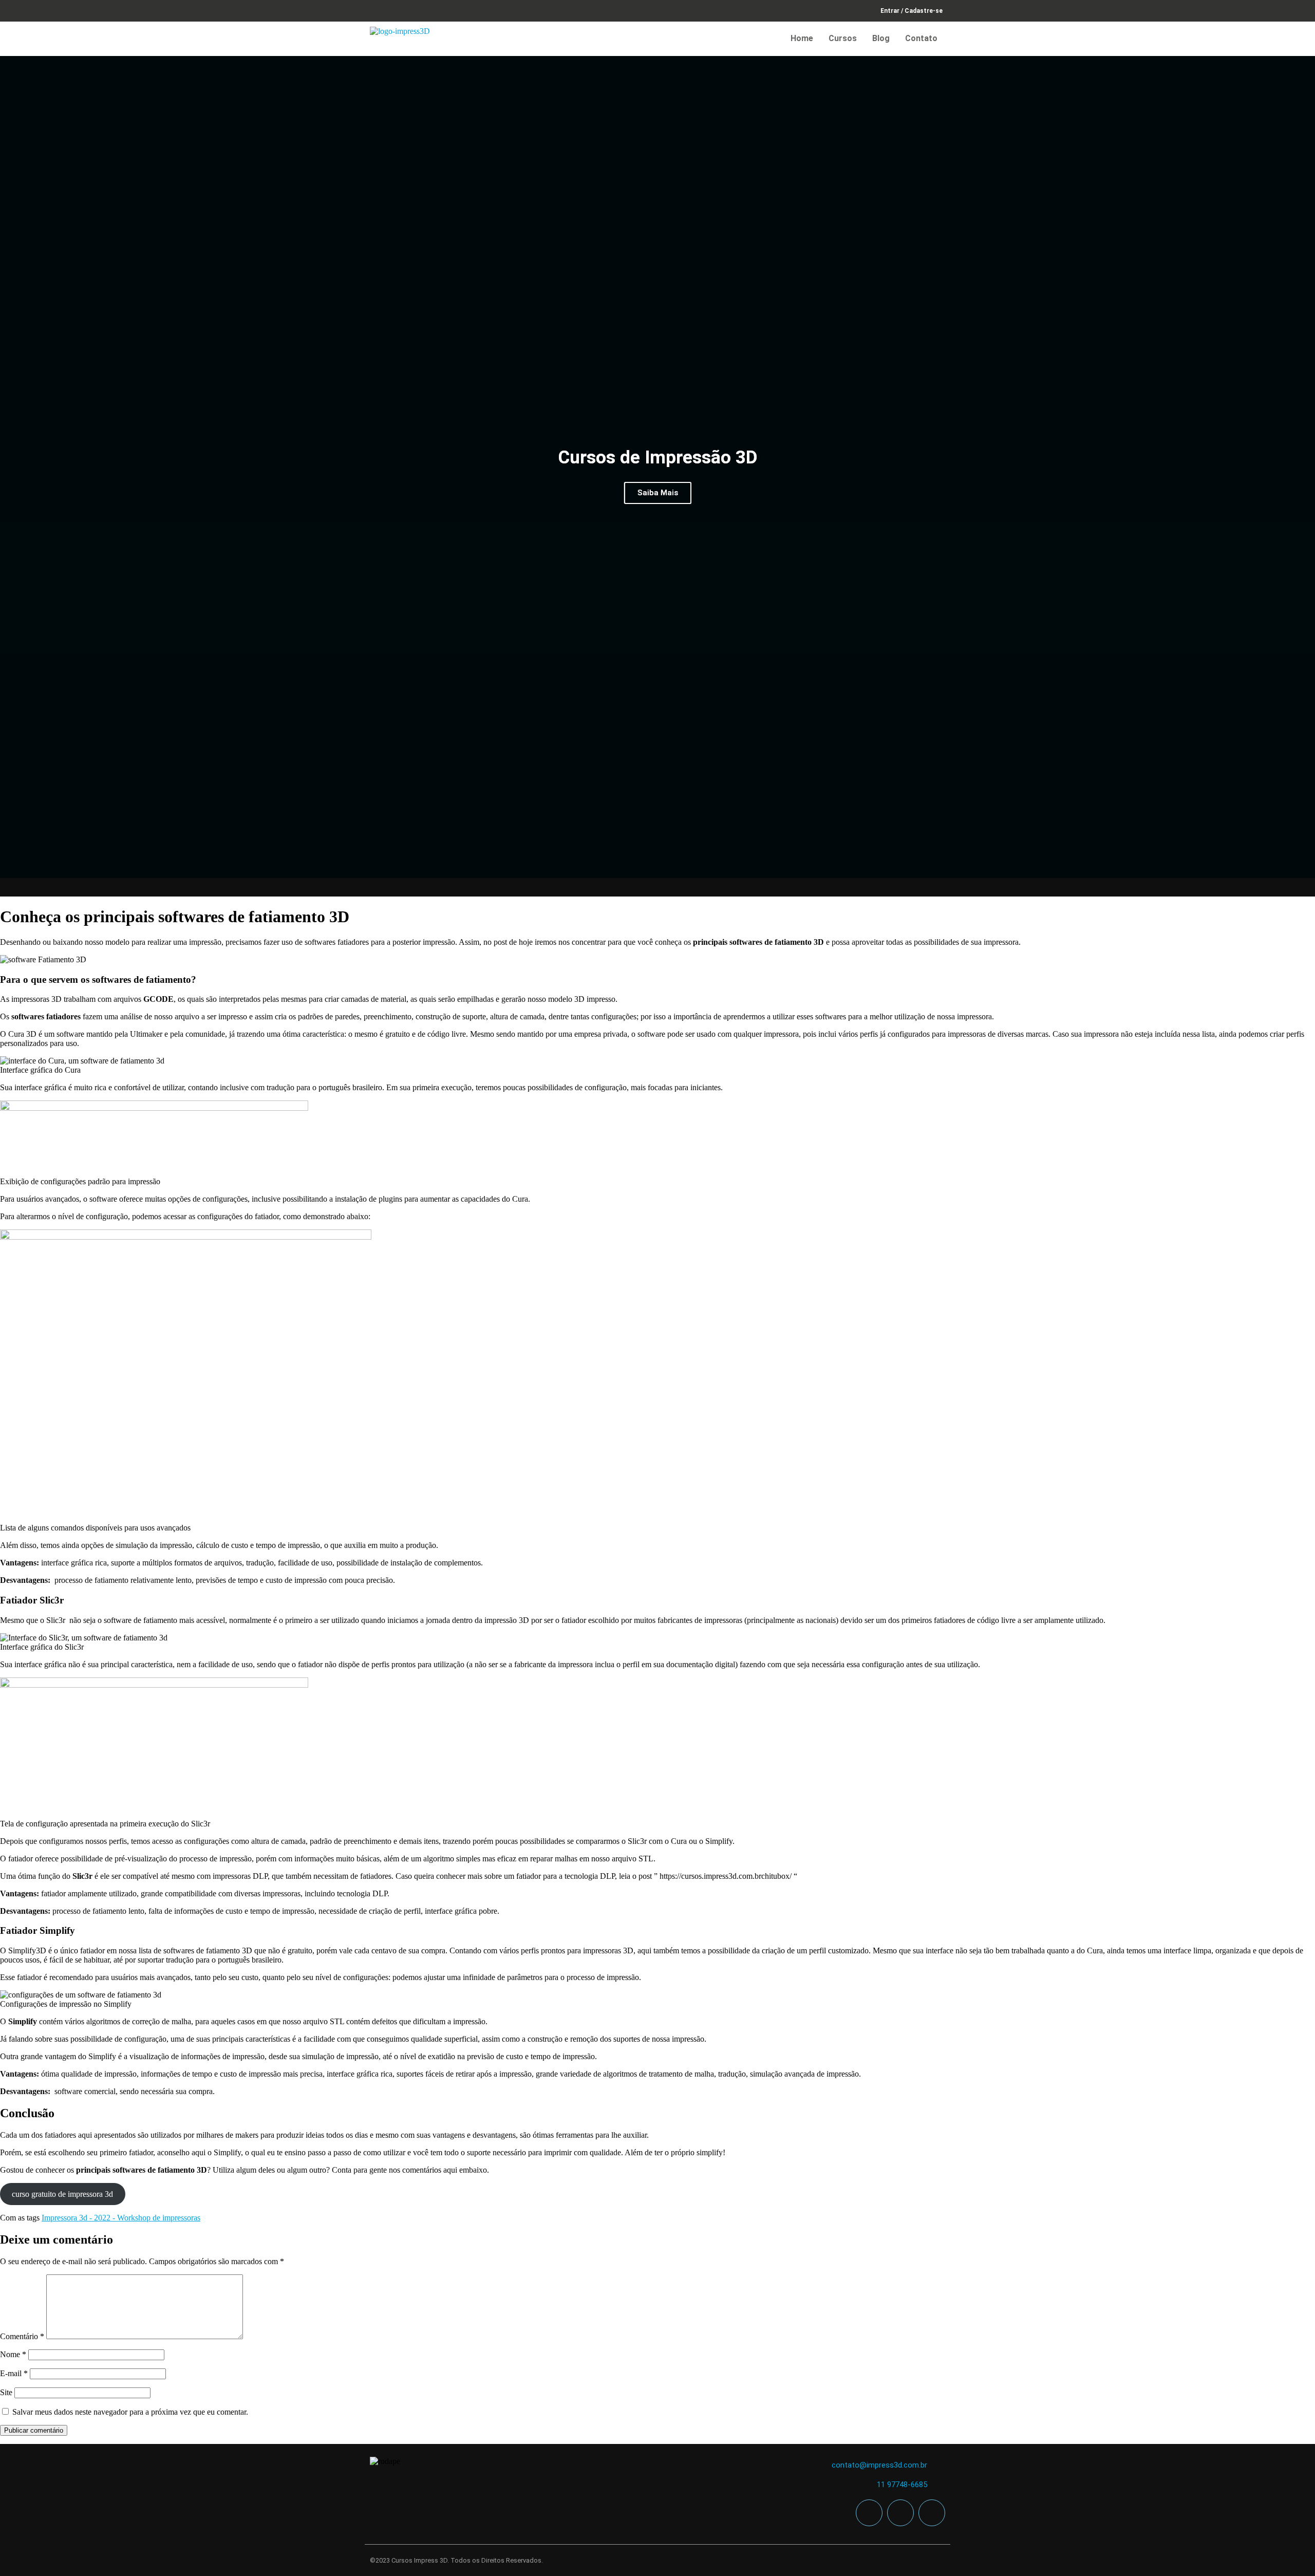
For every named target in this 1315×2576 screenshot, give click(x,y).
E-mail (14, 2373)
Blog (881, 38)
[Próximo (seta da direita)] (1297, 1288)
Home (802, 38)
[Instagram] (900, 2513)
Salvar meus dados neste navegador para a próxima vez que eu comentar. (130, 2412)
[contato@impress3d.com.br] (941, 2465)
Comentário (22, 2336)
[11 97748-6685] (941, 2484)
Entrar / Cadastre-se (912, 11)
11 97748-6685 (902, 2485)
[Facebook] (869, 2513)
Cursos (843, 38)
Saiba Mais (658, 493)
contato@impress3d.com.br (879, 2465)
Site (6, 2392)
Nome (13, 2354)
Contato (921, 38)
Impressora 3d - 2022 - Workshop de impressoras (121, 2218)
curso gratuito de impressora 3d (62, 2194)
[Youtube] (932, 2513)
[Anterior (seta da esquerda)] (18, 1288)
